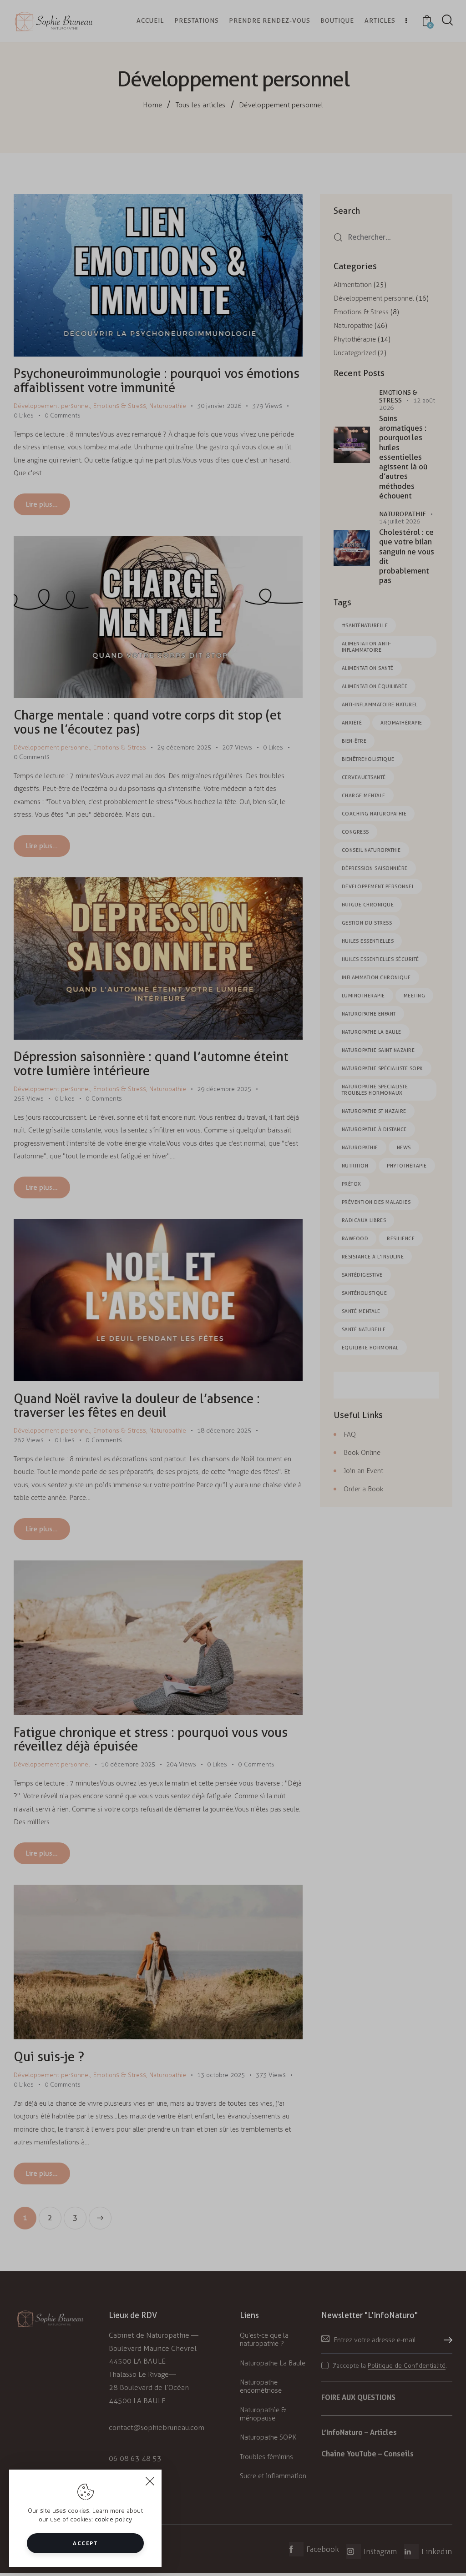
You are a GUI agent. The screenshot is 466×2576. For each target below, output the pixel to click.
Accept (85, 2543)
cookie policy (113, 2519)
